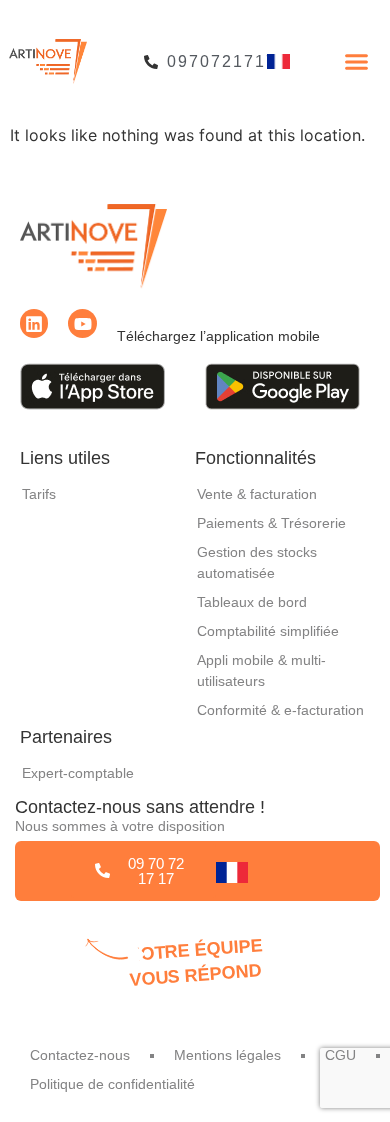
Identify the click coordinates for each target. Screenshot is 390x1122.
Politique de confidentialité (112, 1084)
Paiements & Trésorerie (271, 523)
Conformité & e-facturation (280, 710)
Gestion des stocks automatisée (257, 562)
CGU (340, 1055)
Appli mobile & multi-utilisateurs (261, 670)
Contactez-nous (80, 1055)
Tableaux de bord (252, 602)
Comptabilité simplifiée (268, 631)
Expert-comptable (78, 773)
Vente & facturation (257, 494)
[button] (357, 62)
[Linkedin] (34, 323)
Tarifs (39, 494)
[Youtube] (82, 323)
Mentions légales (227, 1055)
